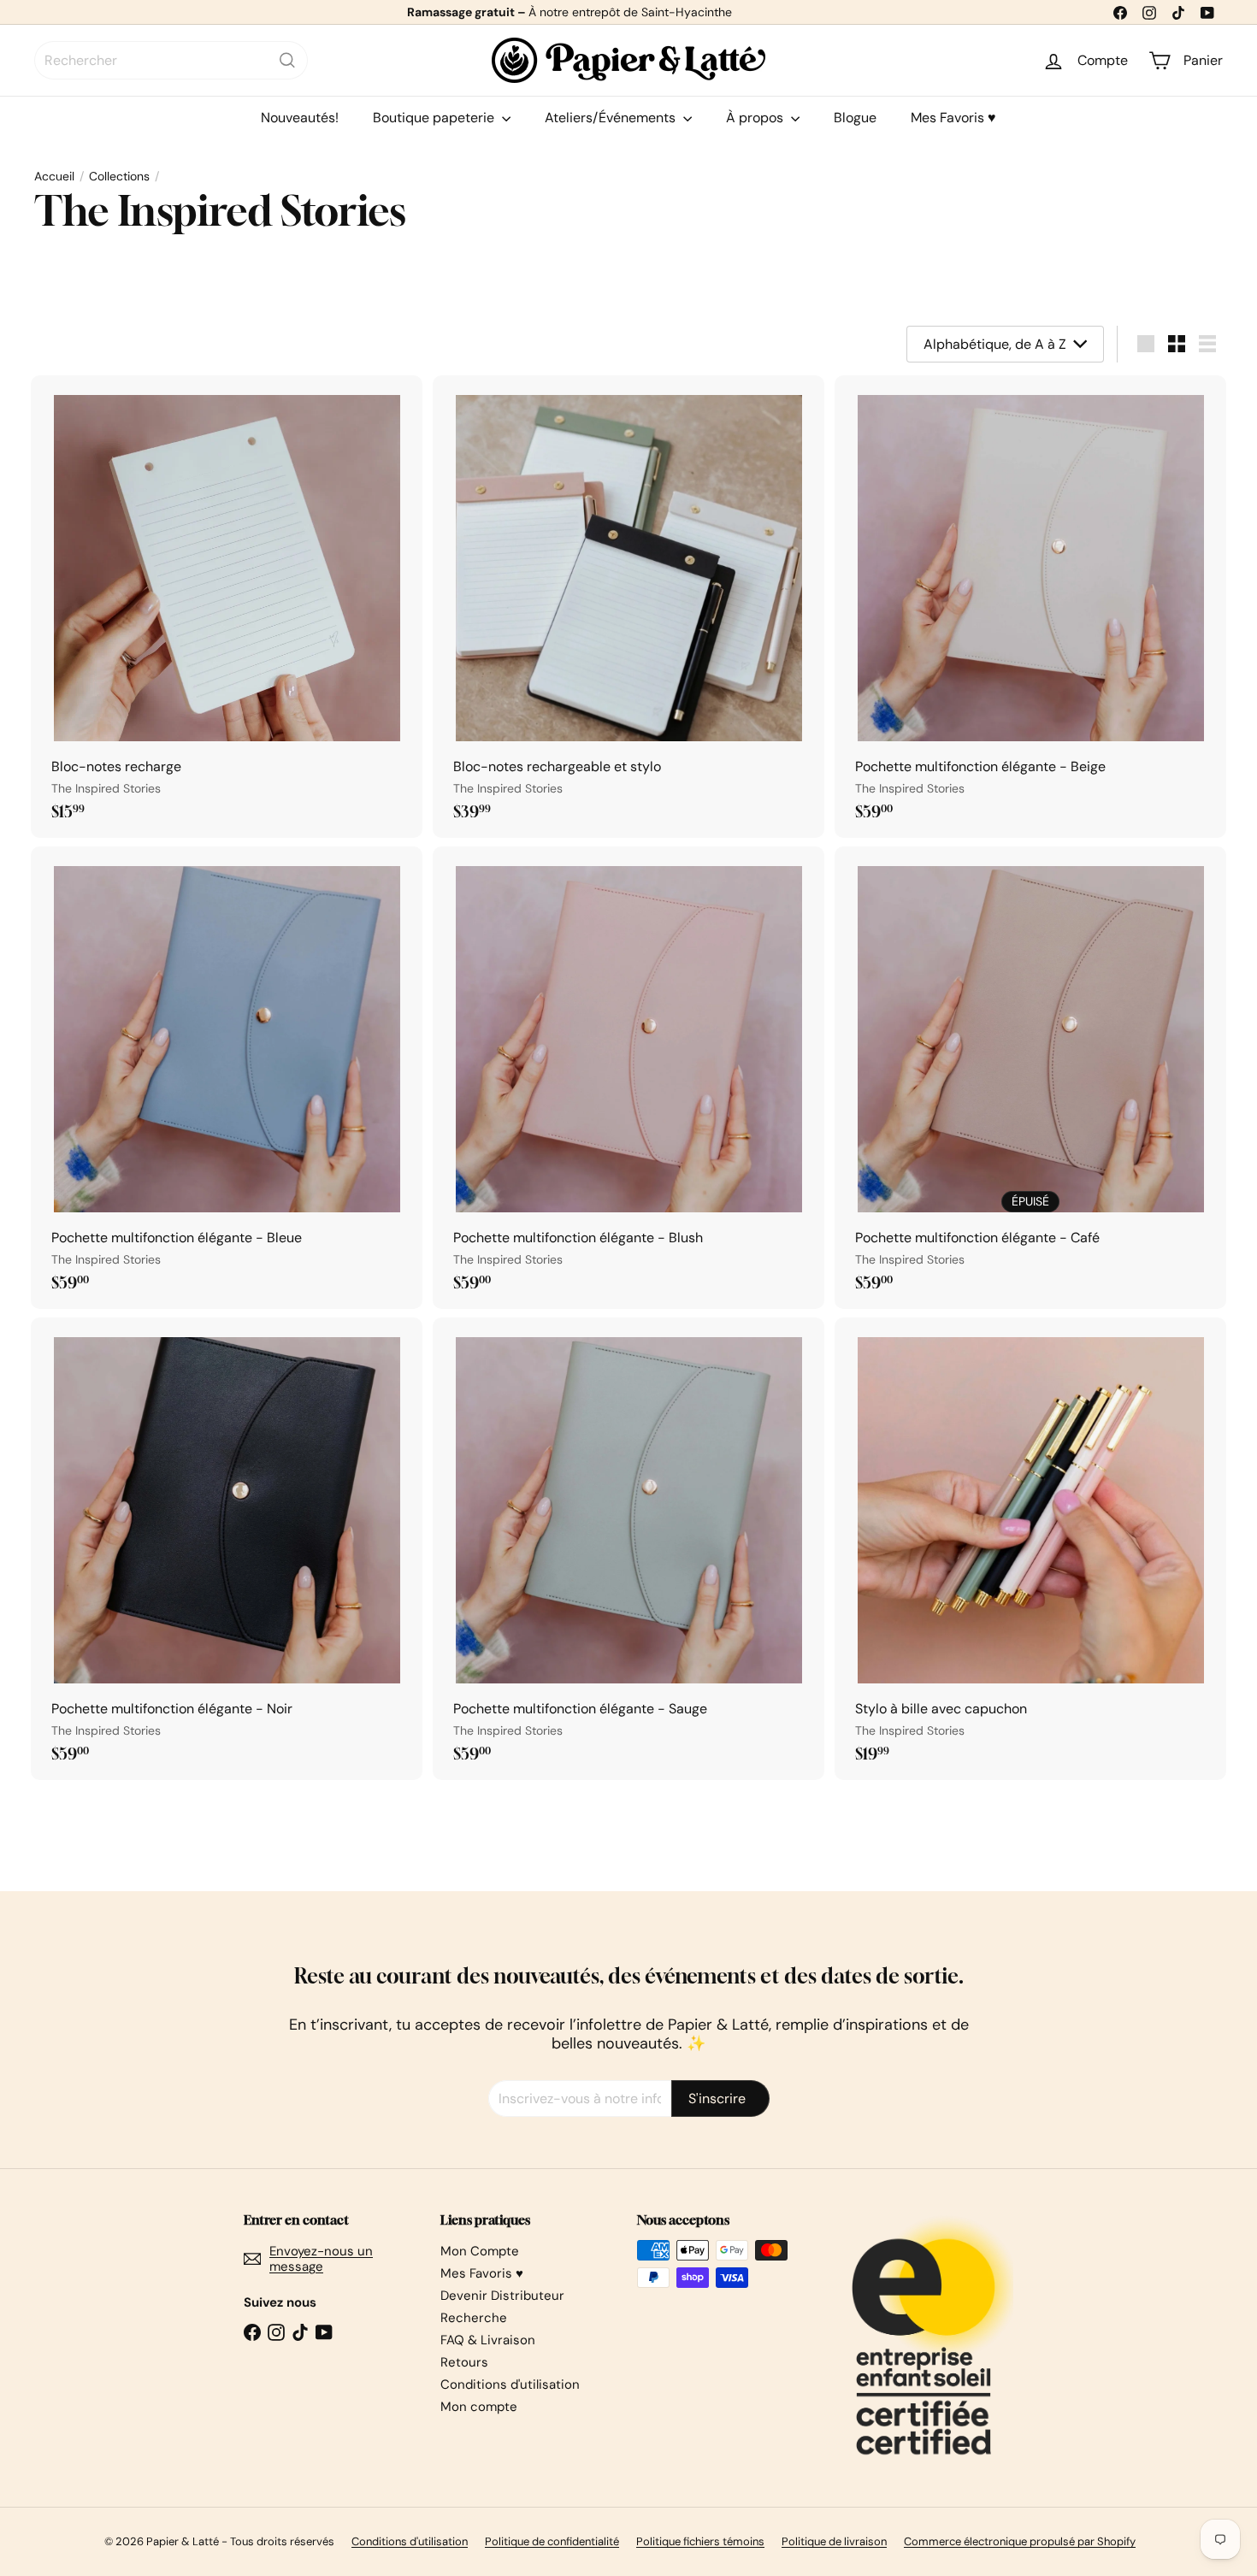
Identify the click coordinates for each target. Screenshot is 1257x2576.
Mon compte (479, 2407)
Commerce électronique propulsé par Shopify (1020, 2541)
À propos (756, 118)
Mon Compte (480, 2251)
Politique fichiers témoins (700, 2541)
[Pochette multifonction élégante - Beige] (1030, 607)
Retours (464, 2362)
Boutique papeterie (435, 118)
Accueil (54, 177)
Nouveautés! (300, 118)
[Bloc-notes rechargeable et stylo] (628, 607)
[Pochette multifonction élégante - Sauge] (628, 1549)
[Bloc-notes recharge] (227, 607)
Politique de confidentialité (552, 2541)
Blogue (855, 118)
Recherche (474, 2318)
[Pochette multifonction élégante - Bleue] (227, 1078)
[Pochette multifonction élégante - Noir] (227, 1549)
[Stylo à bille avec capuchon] (1030, 1549)
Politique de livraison (834, 2541)
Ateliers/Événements (612, 118)
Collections (119, 177)
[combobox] (171, 60)
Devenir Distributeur (502, 2296)
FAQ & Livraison (488, 2340)
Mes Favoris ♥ (953, 118)
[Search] (287, 60)
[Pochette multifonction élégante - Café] (1030, 1078)
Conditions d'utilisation (510, 2384)
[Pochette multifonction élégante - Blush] (628, 1078)
